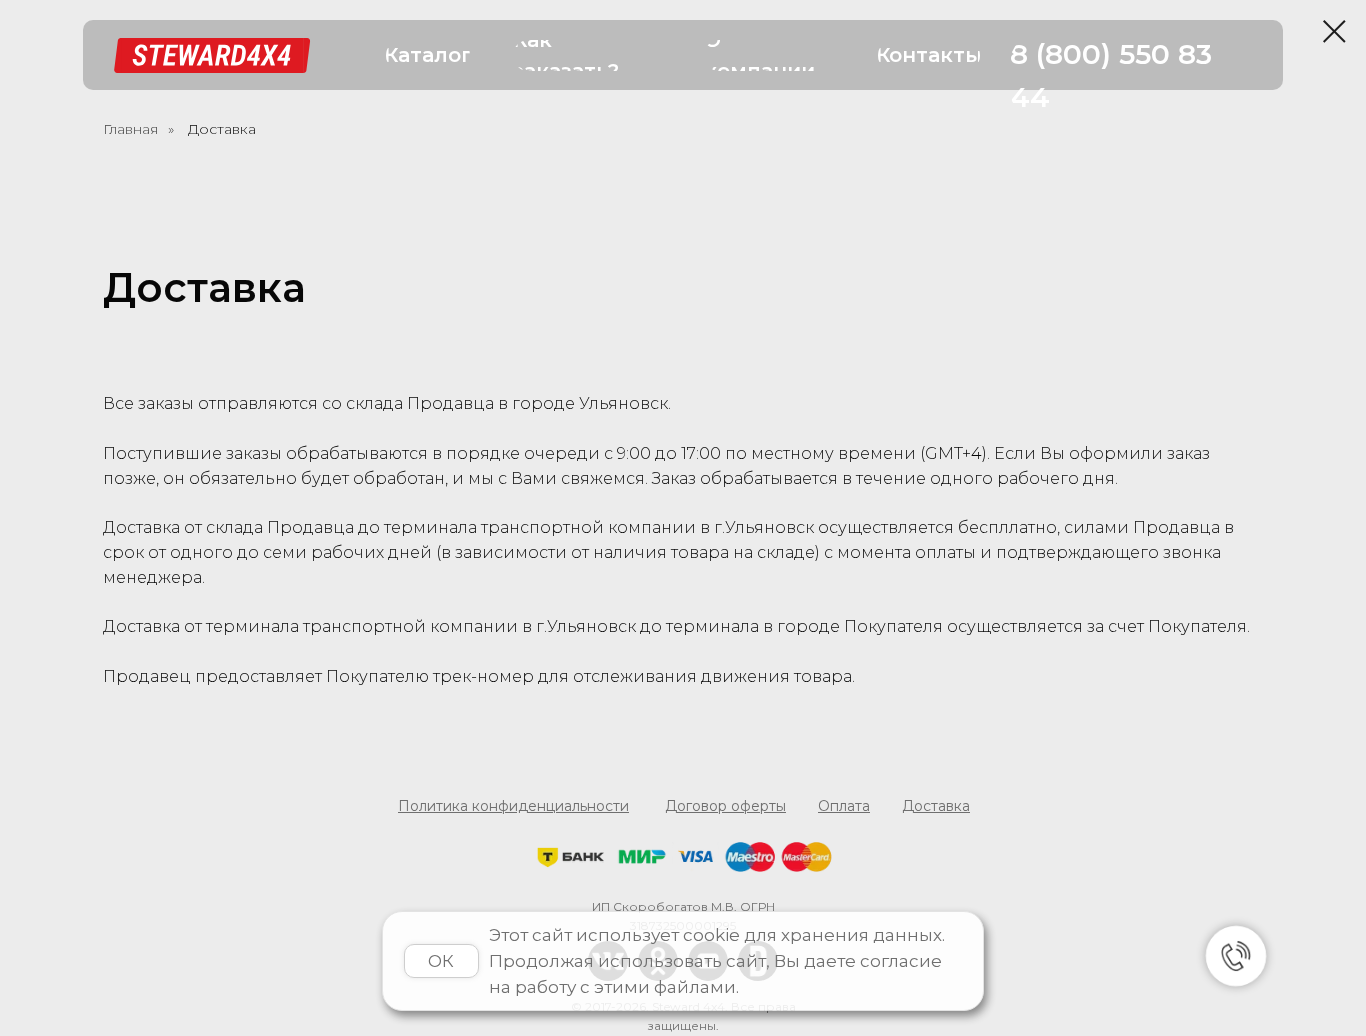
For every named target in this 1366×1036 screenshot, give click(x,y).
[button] (428, 55)
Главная (130, 129)
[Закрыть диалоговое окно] (1334, 31)
